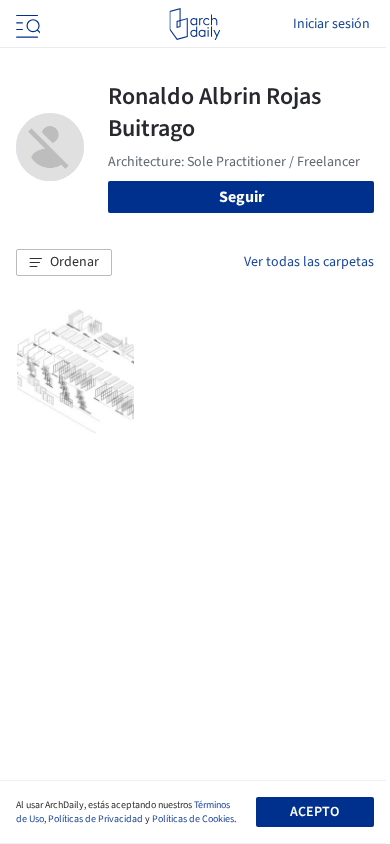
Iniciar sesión (331, 24)
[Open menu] (26, 24)
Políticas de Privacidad (95, 819)
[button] (64, 263)
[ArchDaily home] (194, 24)
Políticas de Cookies (193, 819)
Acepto (314, 812)
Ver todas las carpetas (309, 262)
